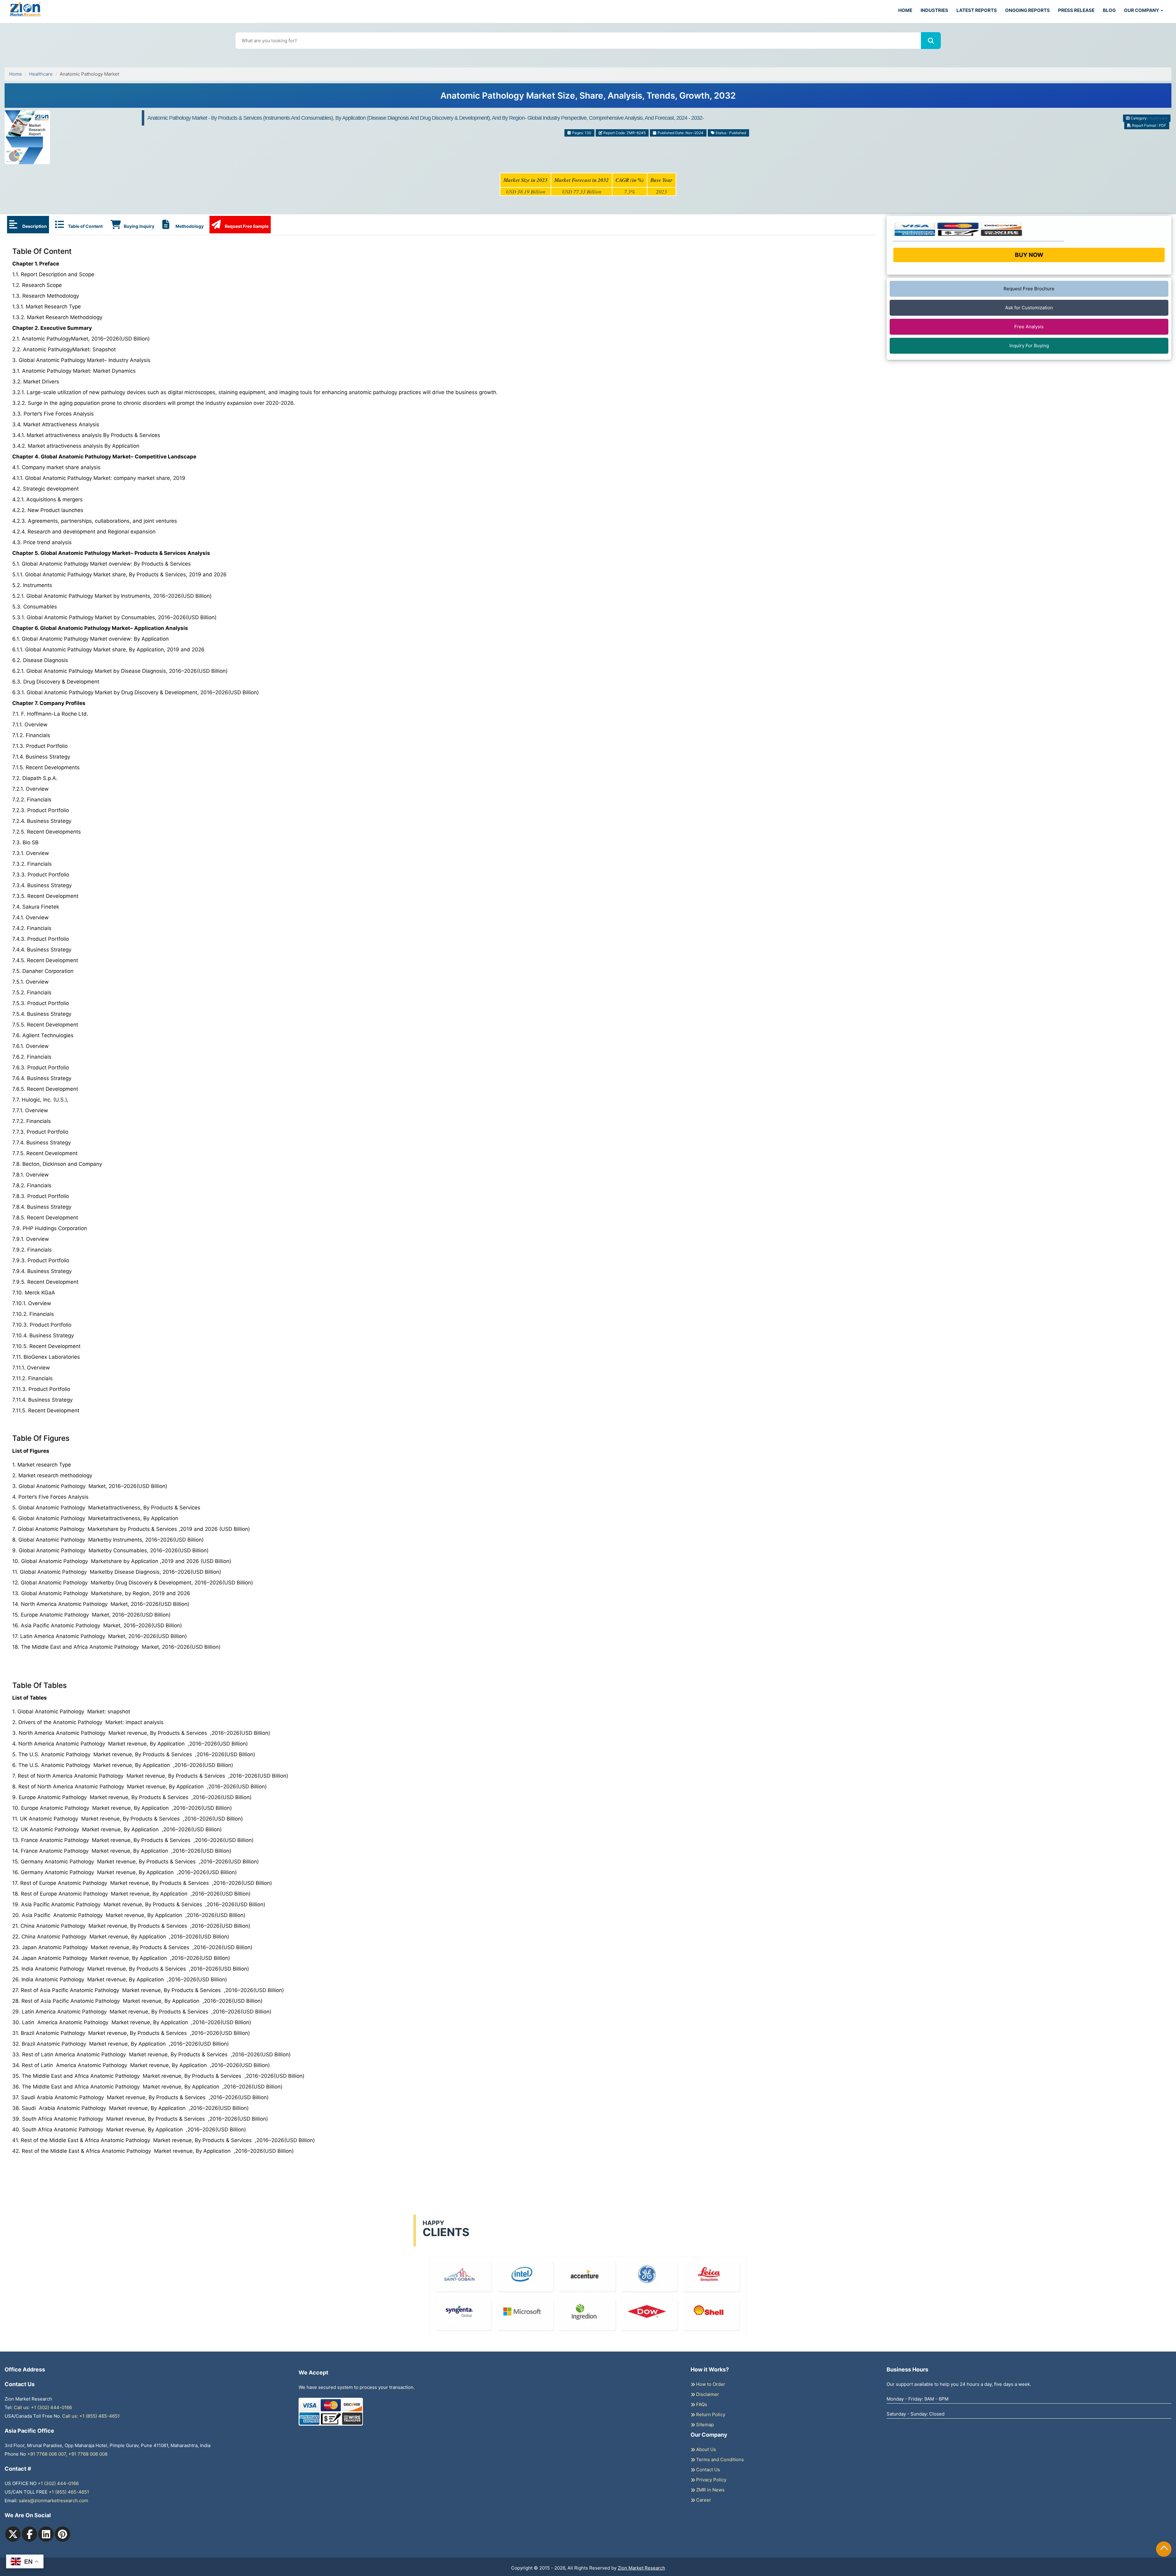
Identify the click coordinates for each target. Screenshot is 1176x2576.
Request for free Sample (588, 98)
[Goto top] (1164, 2549)
